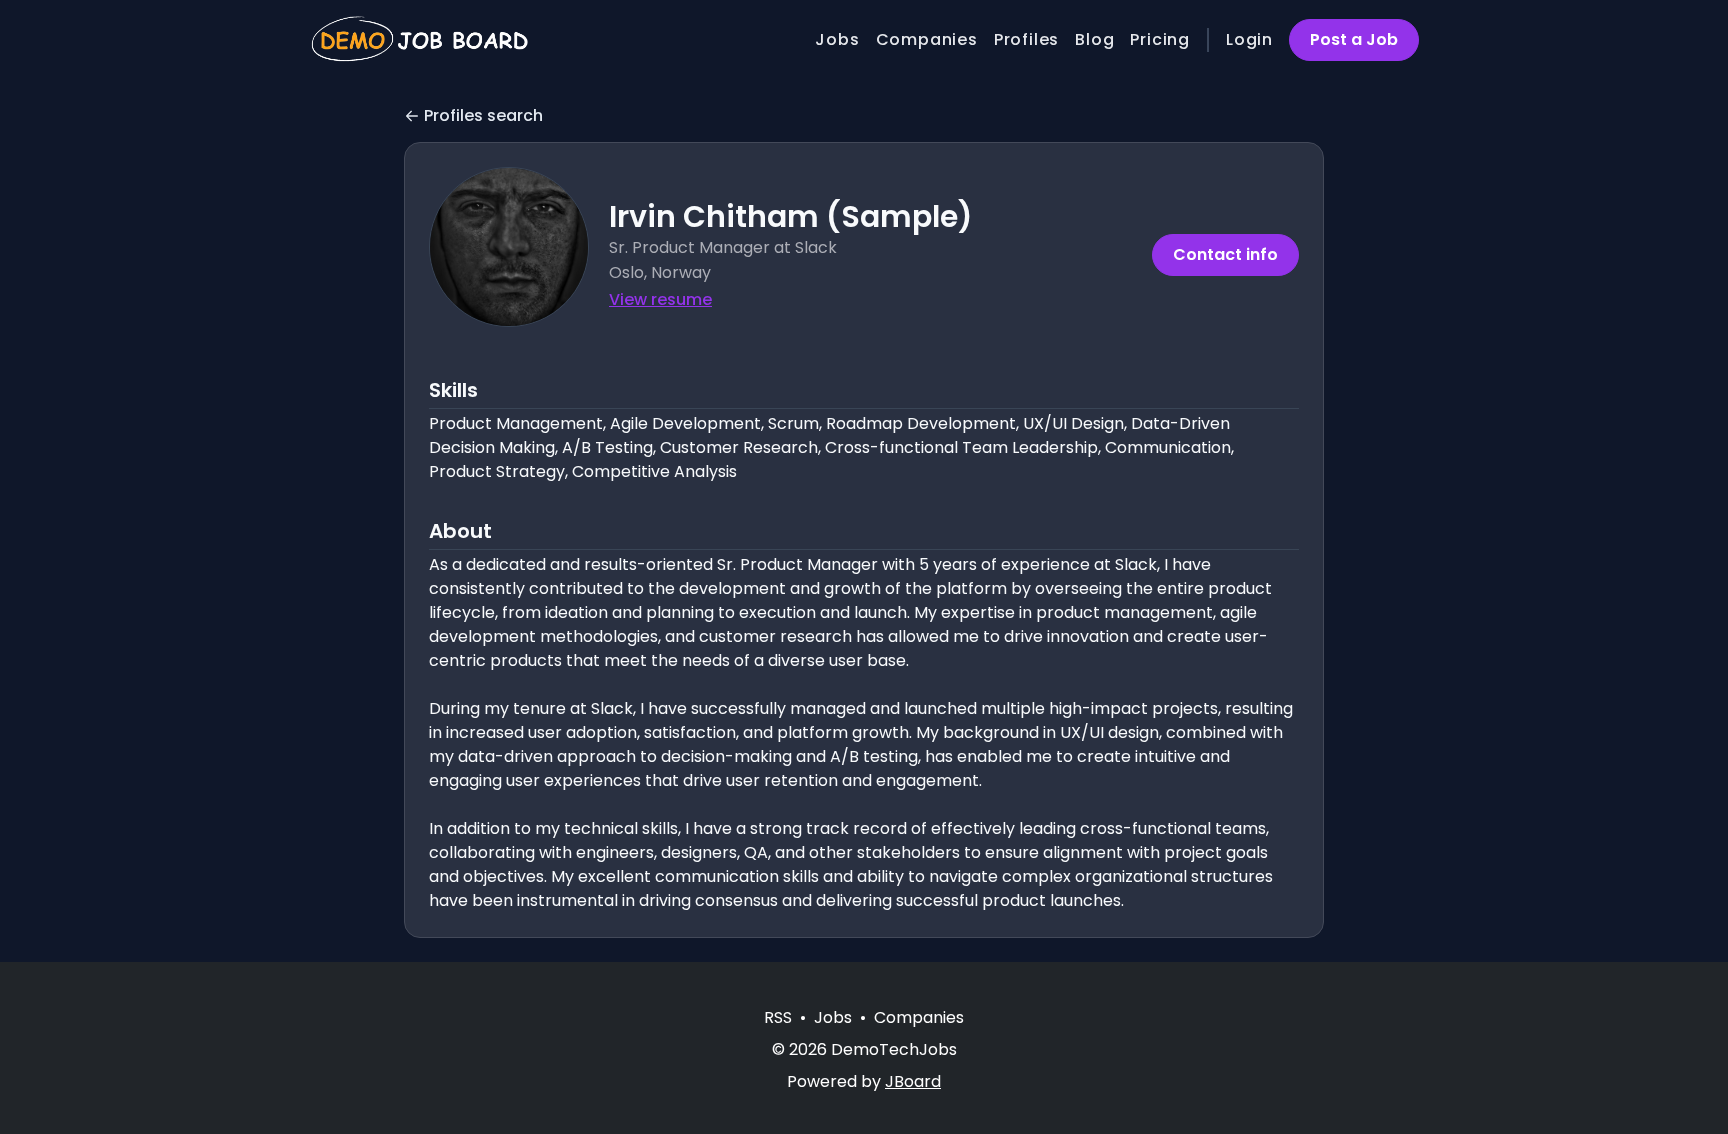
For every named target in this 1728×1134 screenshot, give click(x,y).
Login (1249, 39)
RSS (778, 1017)
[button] (509, 247)
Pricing (1160, 39)
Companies (927, 39)
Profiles (1026, 39)
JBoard (913, 1081)
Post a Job (1354, 39)
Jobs (837, 39)
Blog (1094, 39)
